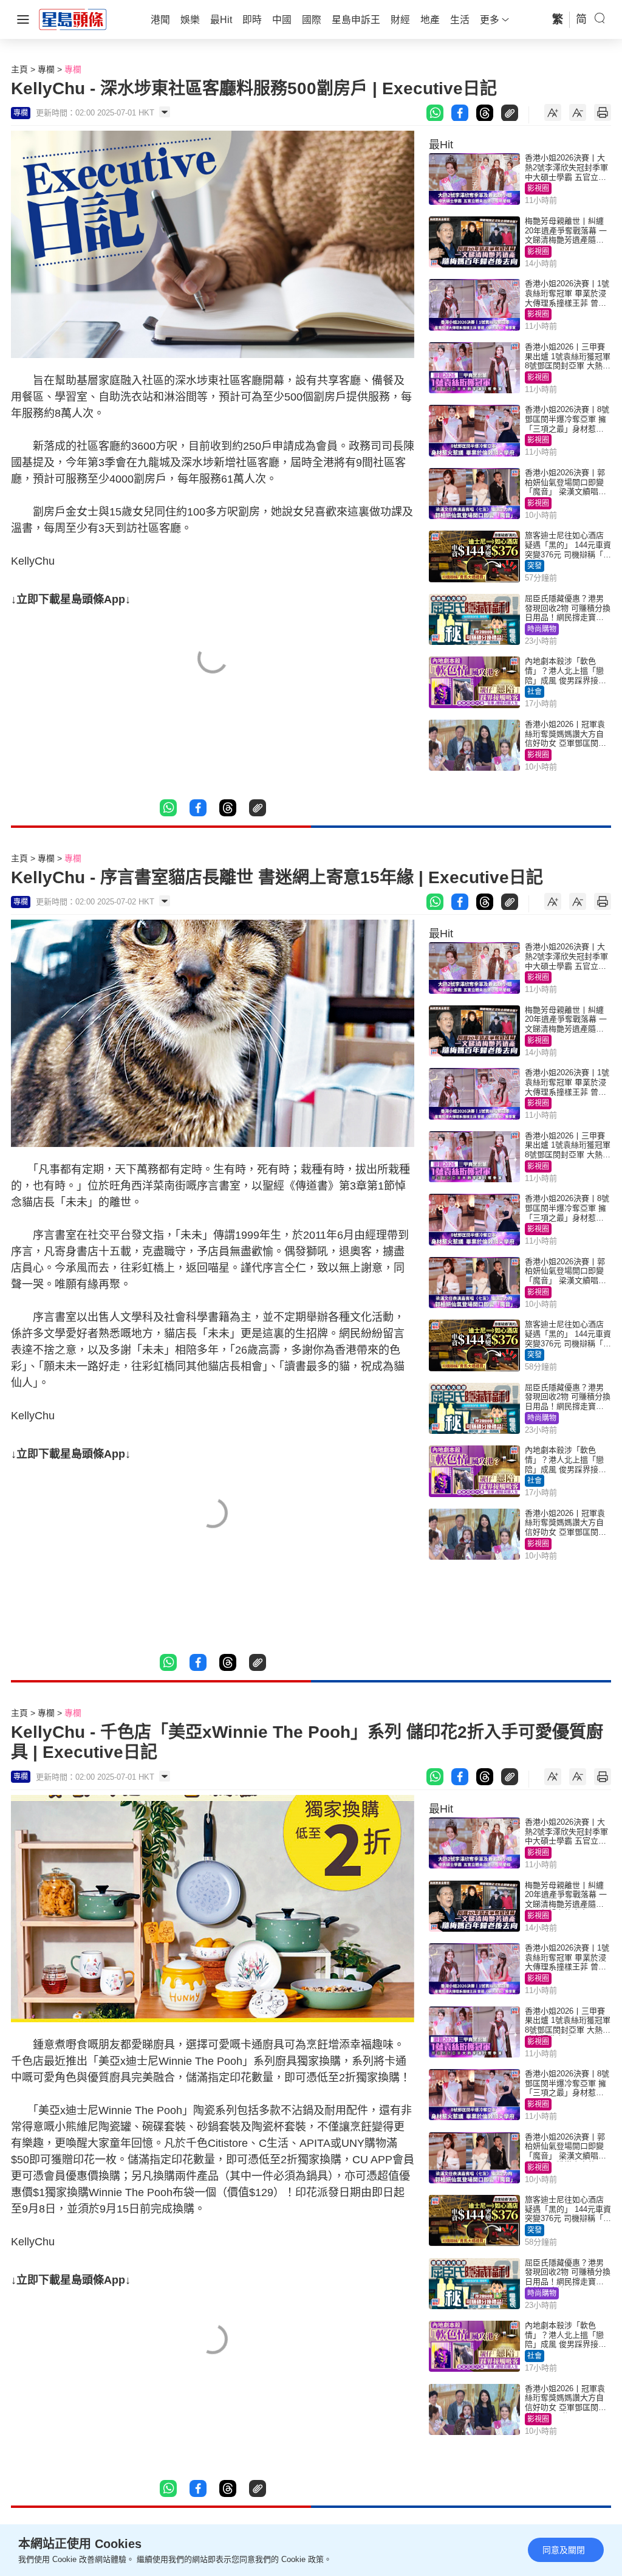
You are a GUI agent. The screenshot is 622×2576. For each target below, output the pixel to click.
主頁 (19, 69)
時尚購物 (542, 629)
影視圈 (538, 188)
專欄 (46, 69)
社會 (535, 692)
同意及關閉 (564, 2550)
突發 (535, 566)
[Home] (73, 19)
